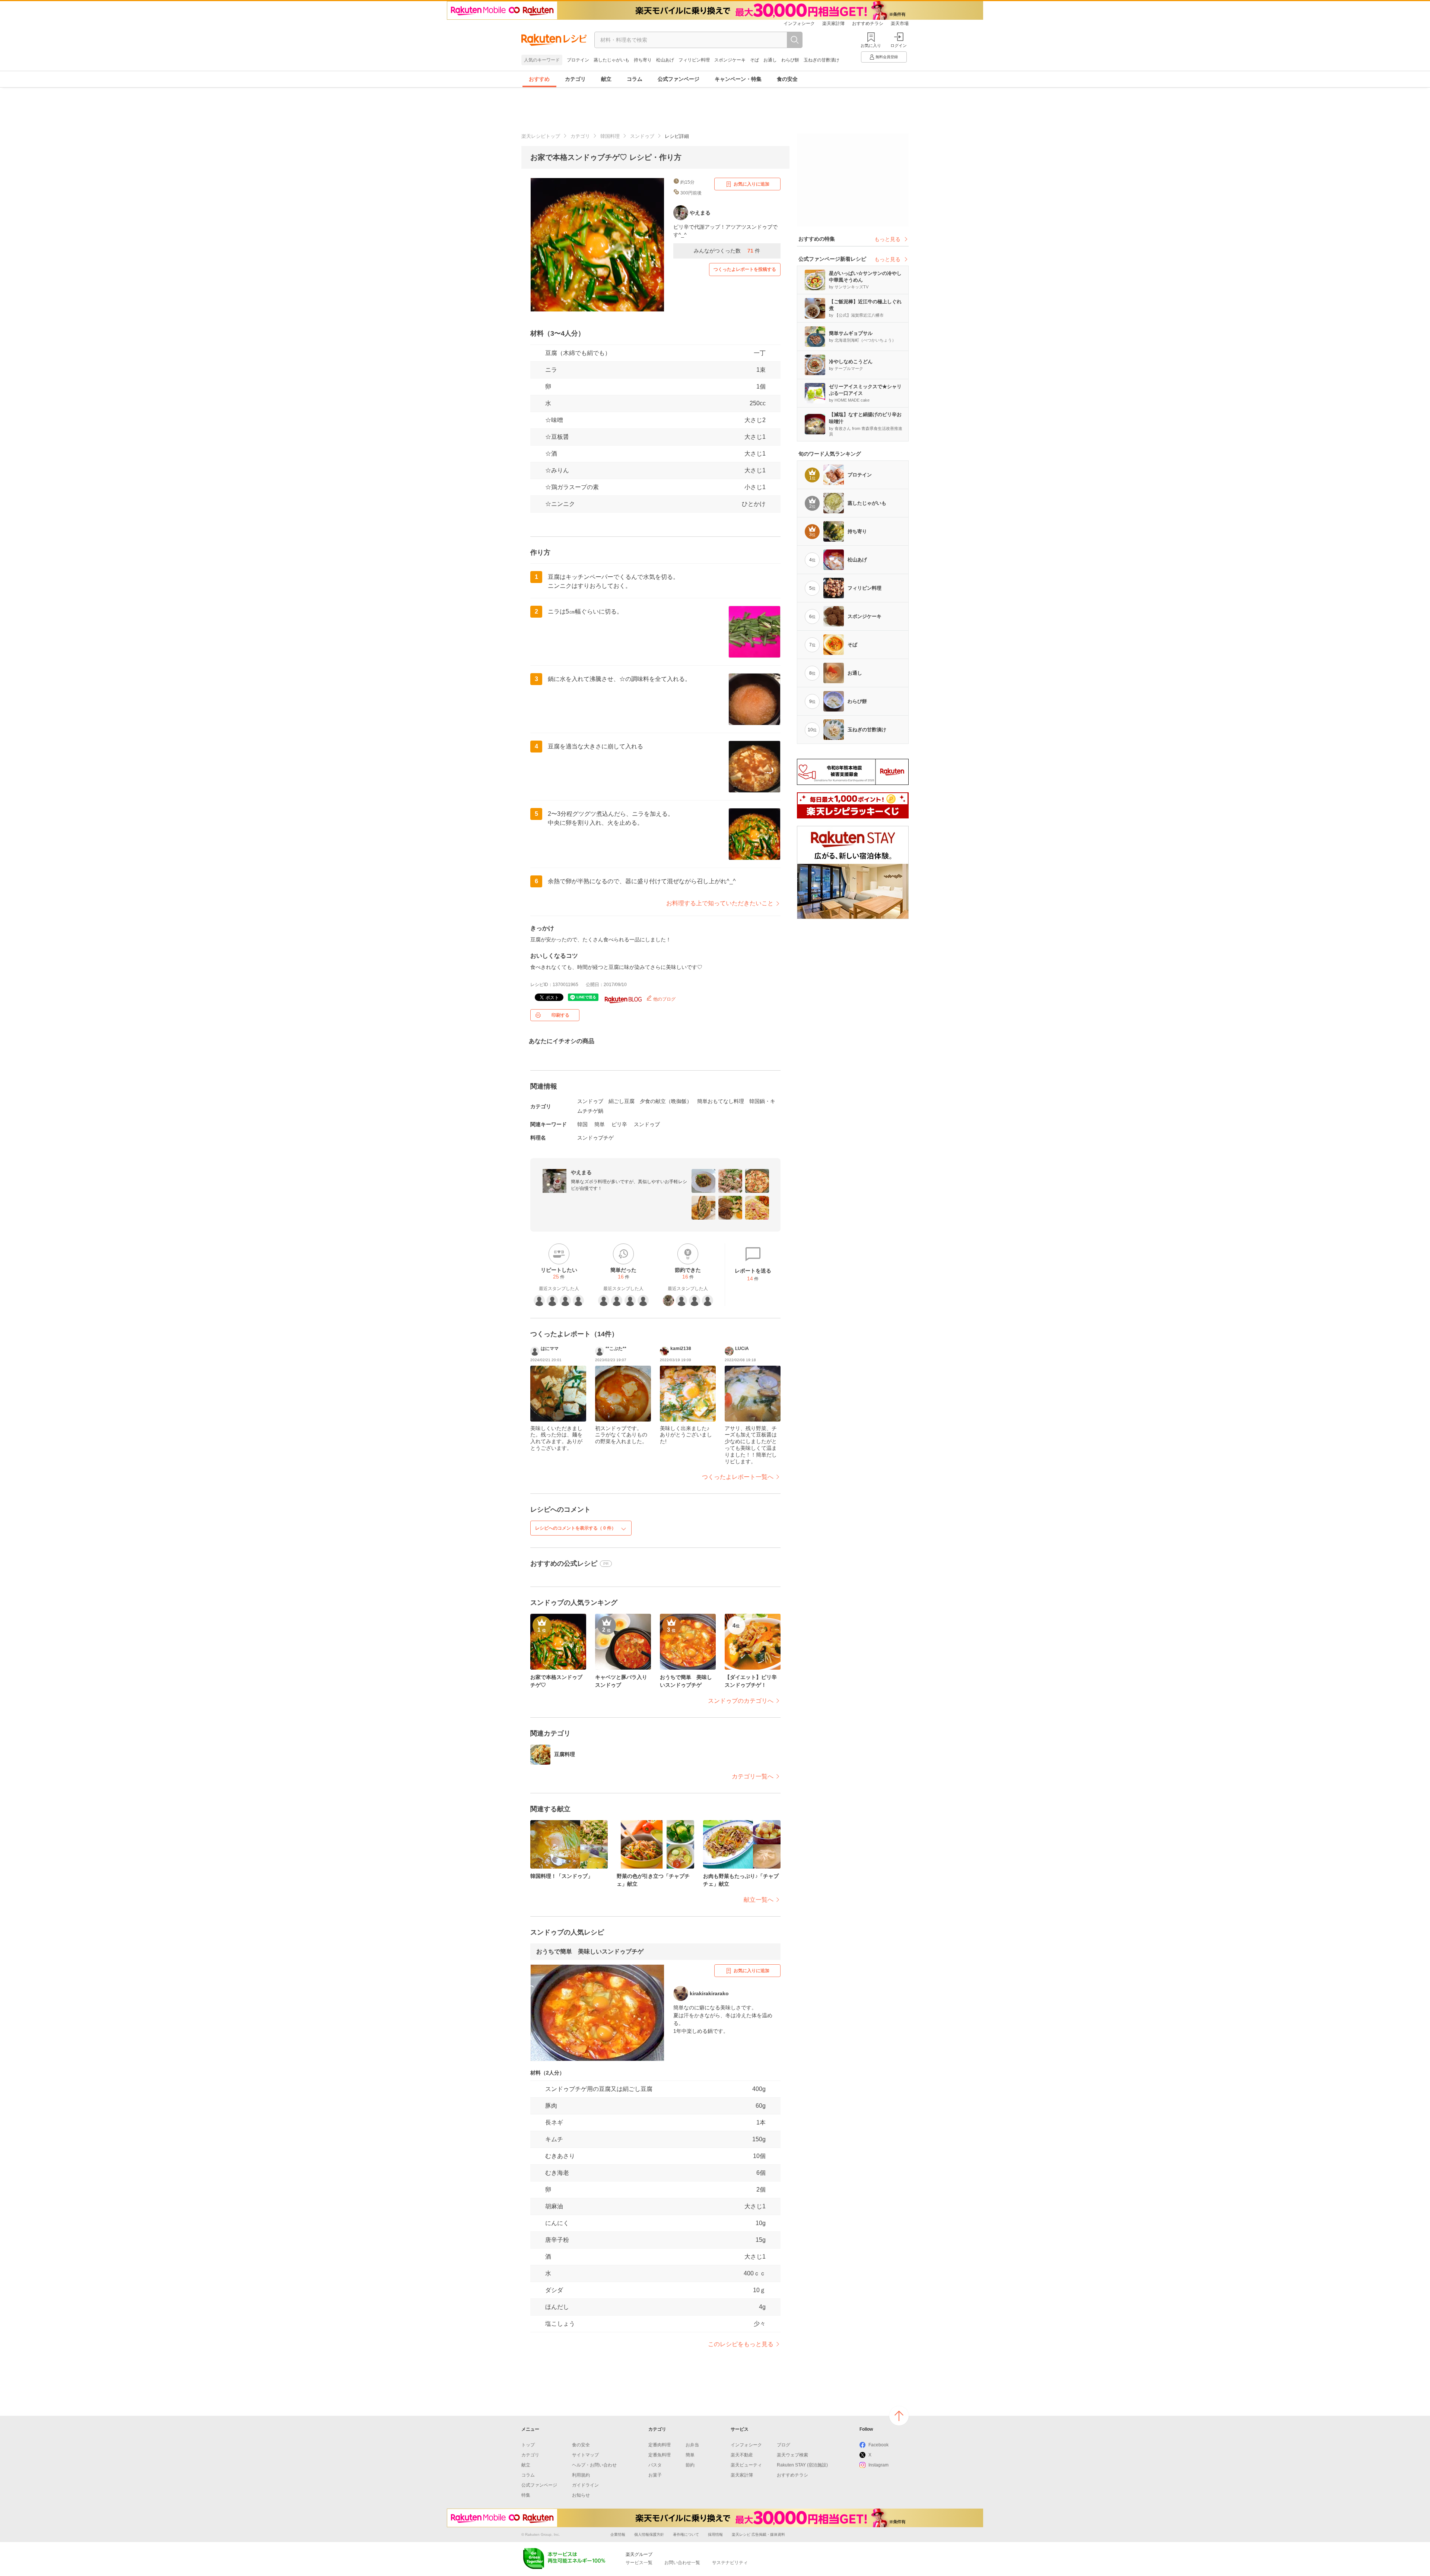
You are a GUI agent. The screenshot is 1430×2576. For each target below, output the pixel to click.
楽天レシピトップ (541, 136)
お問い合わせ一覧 (682, 2563)
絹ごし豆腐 (622, 1101)
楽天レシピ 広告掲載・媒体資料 (758, 2534)
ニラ (551, 370)
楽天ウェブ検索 (792, 2455)
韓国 (582, 1124)
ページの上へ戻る (899, 2416)
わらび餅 (790, 60)
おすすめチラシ (868, 23)
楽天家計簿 (833, 23)
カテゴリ (575, 79)
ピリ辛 (619, 1124)
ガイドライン (585, 2485)
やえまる (581, 1172)
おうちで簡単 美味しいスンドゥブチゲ (590, 1951)
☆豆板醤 (557, 437)
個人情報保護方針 (649, 2534)
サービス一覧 (639, 2563)
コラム (635, 79)
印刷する (560, 1015)
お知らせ (581, 2495)
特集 (526, 2495)
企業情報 (618, 2534)
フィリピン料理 (694, 60)
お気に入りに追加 (751, 184)
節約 (690, 2465)
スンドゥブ (642, 136)
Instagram (878, 2465)
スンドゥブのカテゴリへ (741, 1701)
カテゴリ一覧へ (753, 1776)
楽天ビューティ (746, 2465)
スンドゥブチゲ (595, 1138)
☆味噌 (554, 420)
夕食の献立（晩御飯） (666, 1101)
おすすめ (539, 79)
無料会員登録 (887, 57)
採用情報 (715, 2534)
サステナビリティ (730, 2563)
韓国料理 (610, 136)
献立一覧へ (759, 1900)
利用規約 (581, 2475)
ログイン (899, 45)
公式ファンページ (679, 79)
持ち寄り (643, 60)
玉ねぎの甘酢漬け (822, 60)
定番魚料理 (660, 2455)
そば (754, 60)
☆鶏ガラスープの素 (572, 487)
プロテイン (578, 60)
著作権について (686, 2534)
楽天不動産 (742, 2455)
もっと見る (887, 239)
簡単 (600, 1124)
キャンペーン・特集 (738, 79)
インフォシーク (799, 23)
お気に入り (871, 45)
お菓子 (655, 2475)
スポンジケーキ (730, 60)
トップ (528, 2445)
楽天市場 (900, 23)
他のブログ (664, 999)
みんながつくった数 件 (727, 251)
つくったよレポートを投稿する (745, 269)
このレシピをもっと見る (741, 2344)
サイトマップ (585, 2455)
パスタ (655, 2465)
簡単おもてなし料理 (721, 1101)
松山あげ (665, 60)
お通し (770, 60)
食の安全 (787, 79)
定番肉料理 (660, 2445)
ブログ (784, 2445)
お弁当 (692, 2445)
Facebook (878, 2445)
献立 (606, 79)
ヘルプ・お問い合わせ (594, 2465)
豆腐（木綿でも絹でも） (578, 353)
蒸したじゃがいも (611, 60)
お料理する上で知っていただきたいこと (720, 903)
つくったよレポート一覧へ (738, 1477)
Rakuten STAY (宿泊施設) (802, 2465)
